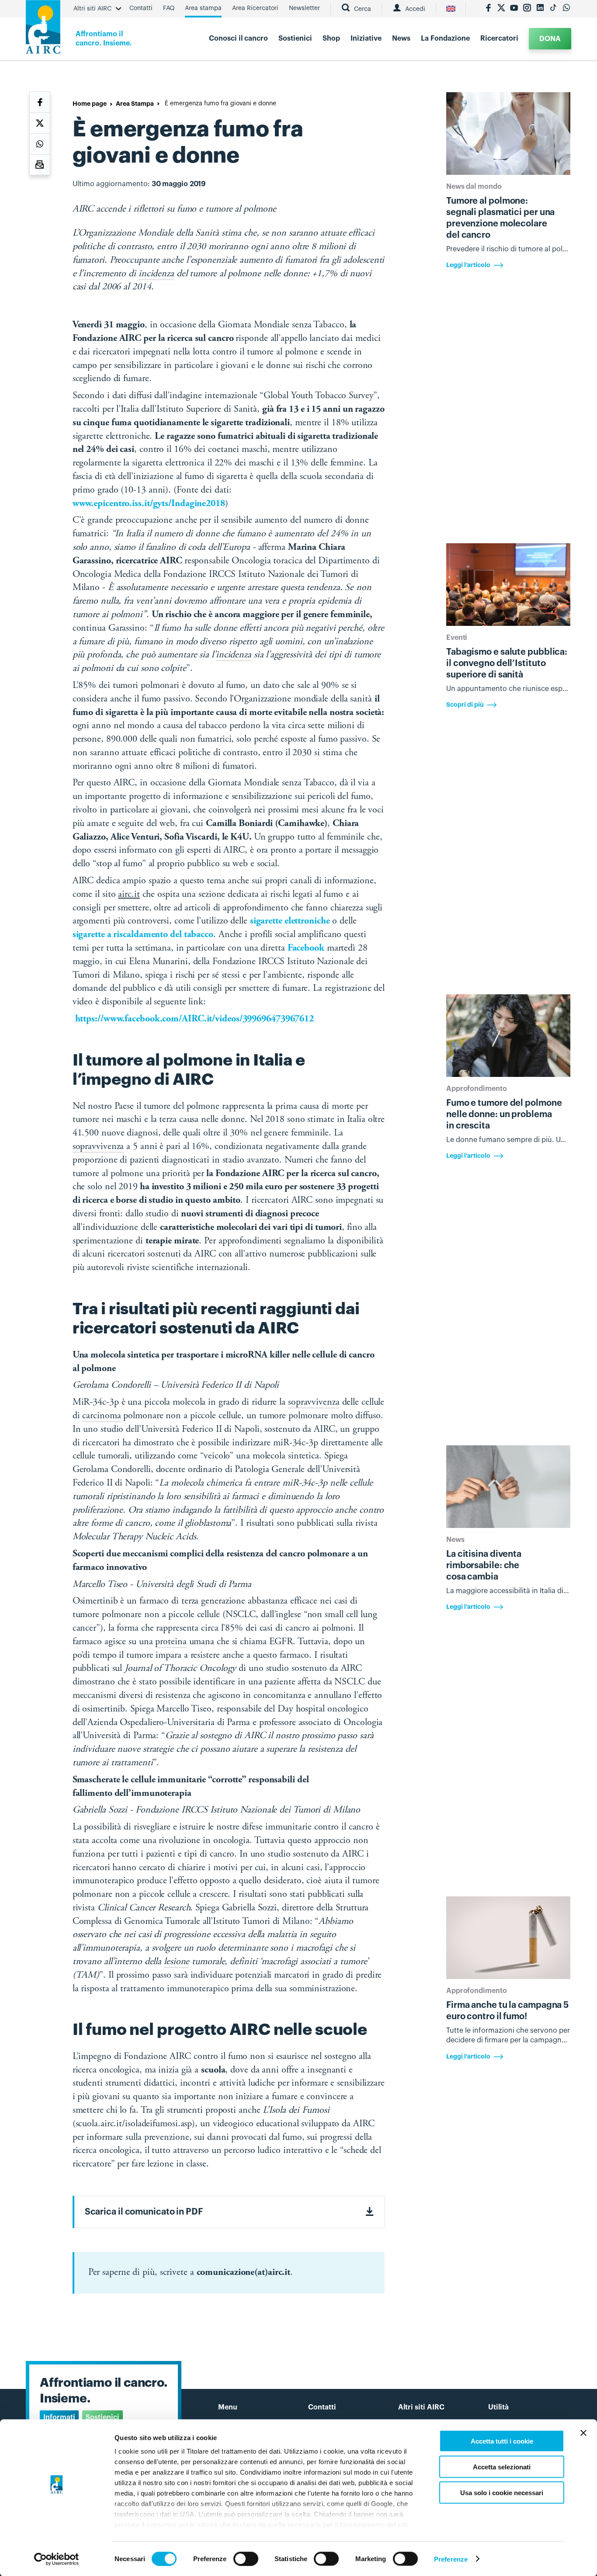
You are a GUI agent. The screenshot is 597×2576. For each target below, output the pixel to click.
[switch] (246, 2559)
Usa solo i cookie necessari (502, 2492)
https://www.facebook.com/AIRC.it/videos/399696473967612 (195, 1019)
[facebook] (488, 9)
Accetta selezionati (502, 2467)
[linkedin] (540, 9)
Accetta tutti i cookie (502, 2441)
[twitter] (501, 9)
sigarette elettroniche (290, 921)
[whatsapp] (566, 9)
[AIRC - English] (451, 9)
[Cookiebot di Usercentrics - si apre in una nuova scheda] (57, 2559)
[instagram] (527, 9)
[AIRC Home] (43, 30)
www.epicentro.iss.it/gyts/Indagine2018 (149, 504)
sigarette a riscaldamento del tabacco (143, 935)
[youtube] (514, 9)
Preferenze (451, 2559)
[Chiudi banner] (583, 2433)
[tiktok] (553, 9)
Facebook (306, 948)
